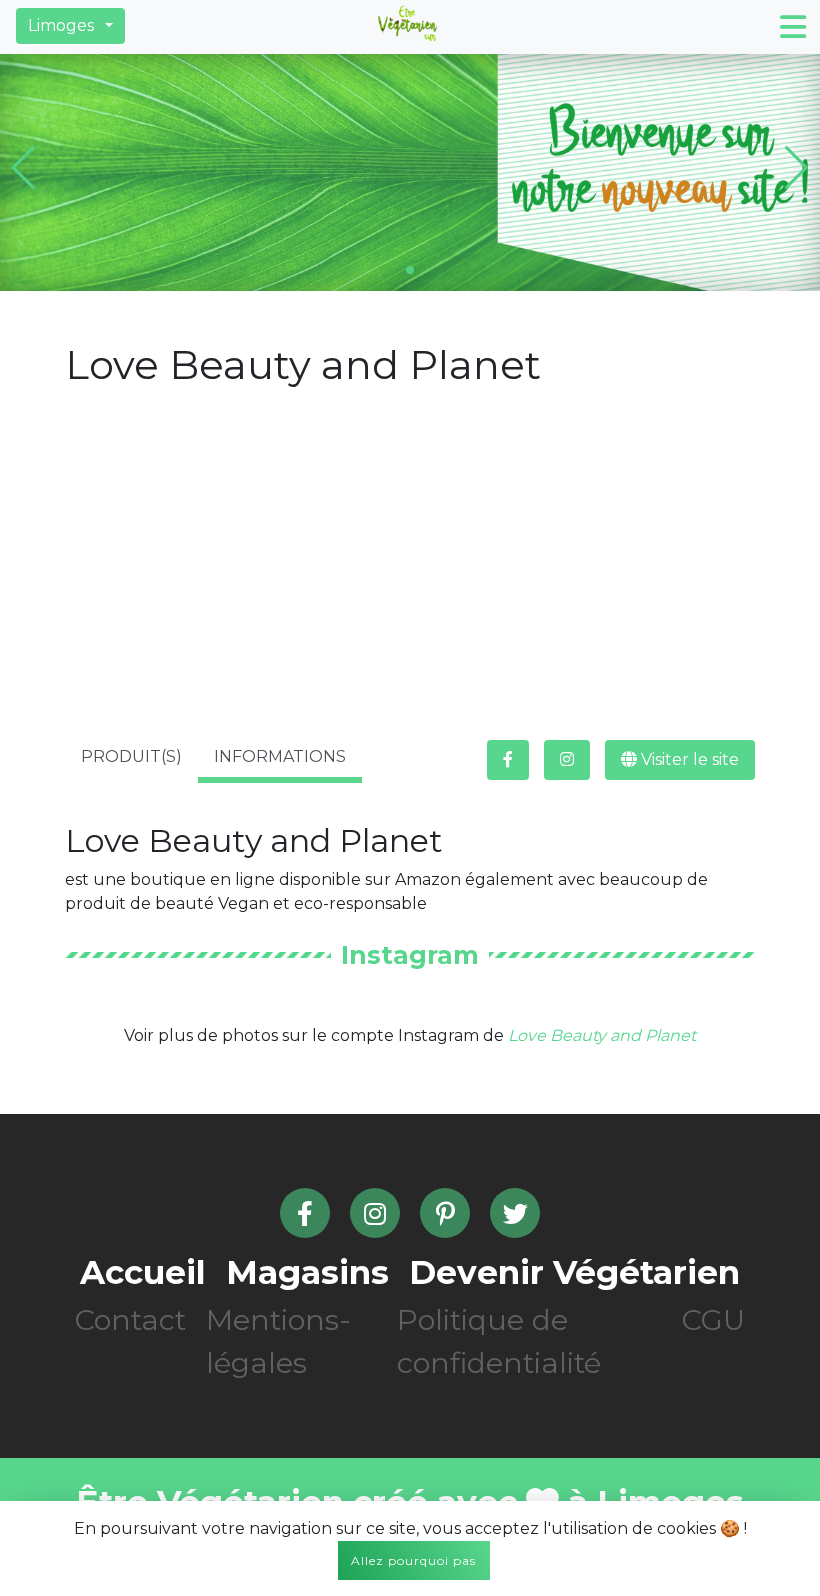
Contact (130, 1319)
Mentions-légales (278, 1341)
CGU (713, 1319)
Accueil (143, 1272)
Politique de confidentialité (499, 1341)
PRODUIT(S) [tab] (131, 756)
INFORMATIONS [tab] (280, 756)
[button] (70, 26)
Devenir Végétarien (574, 1272)
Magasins (307, 1272)
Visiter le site (688, 759)
